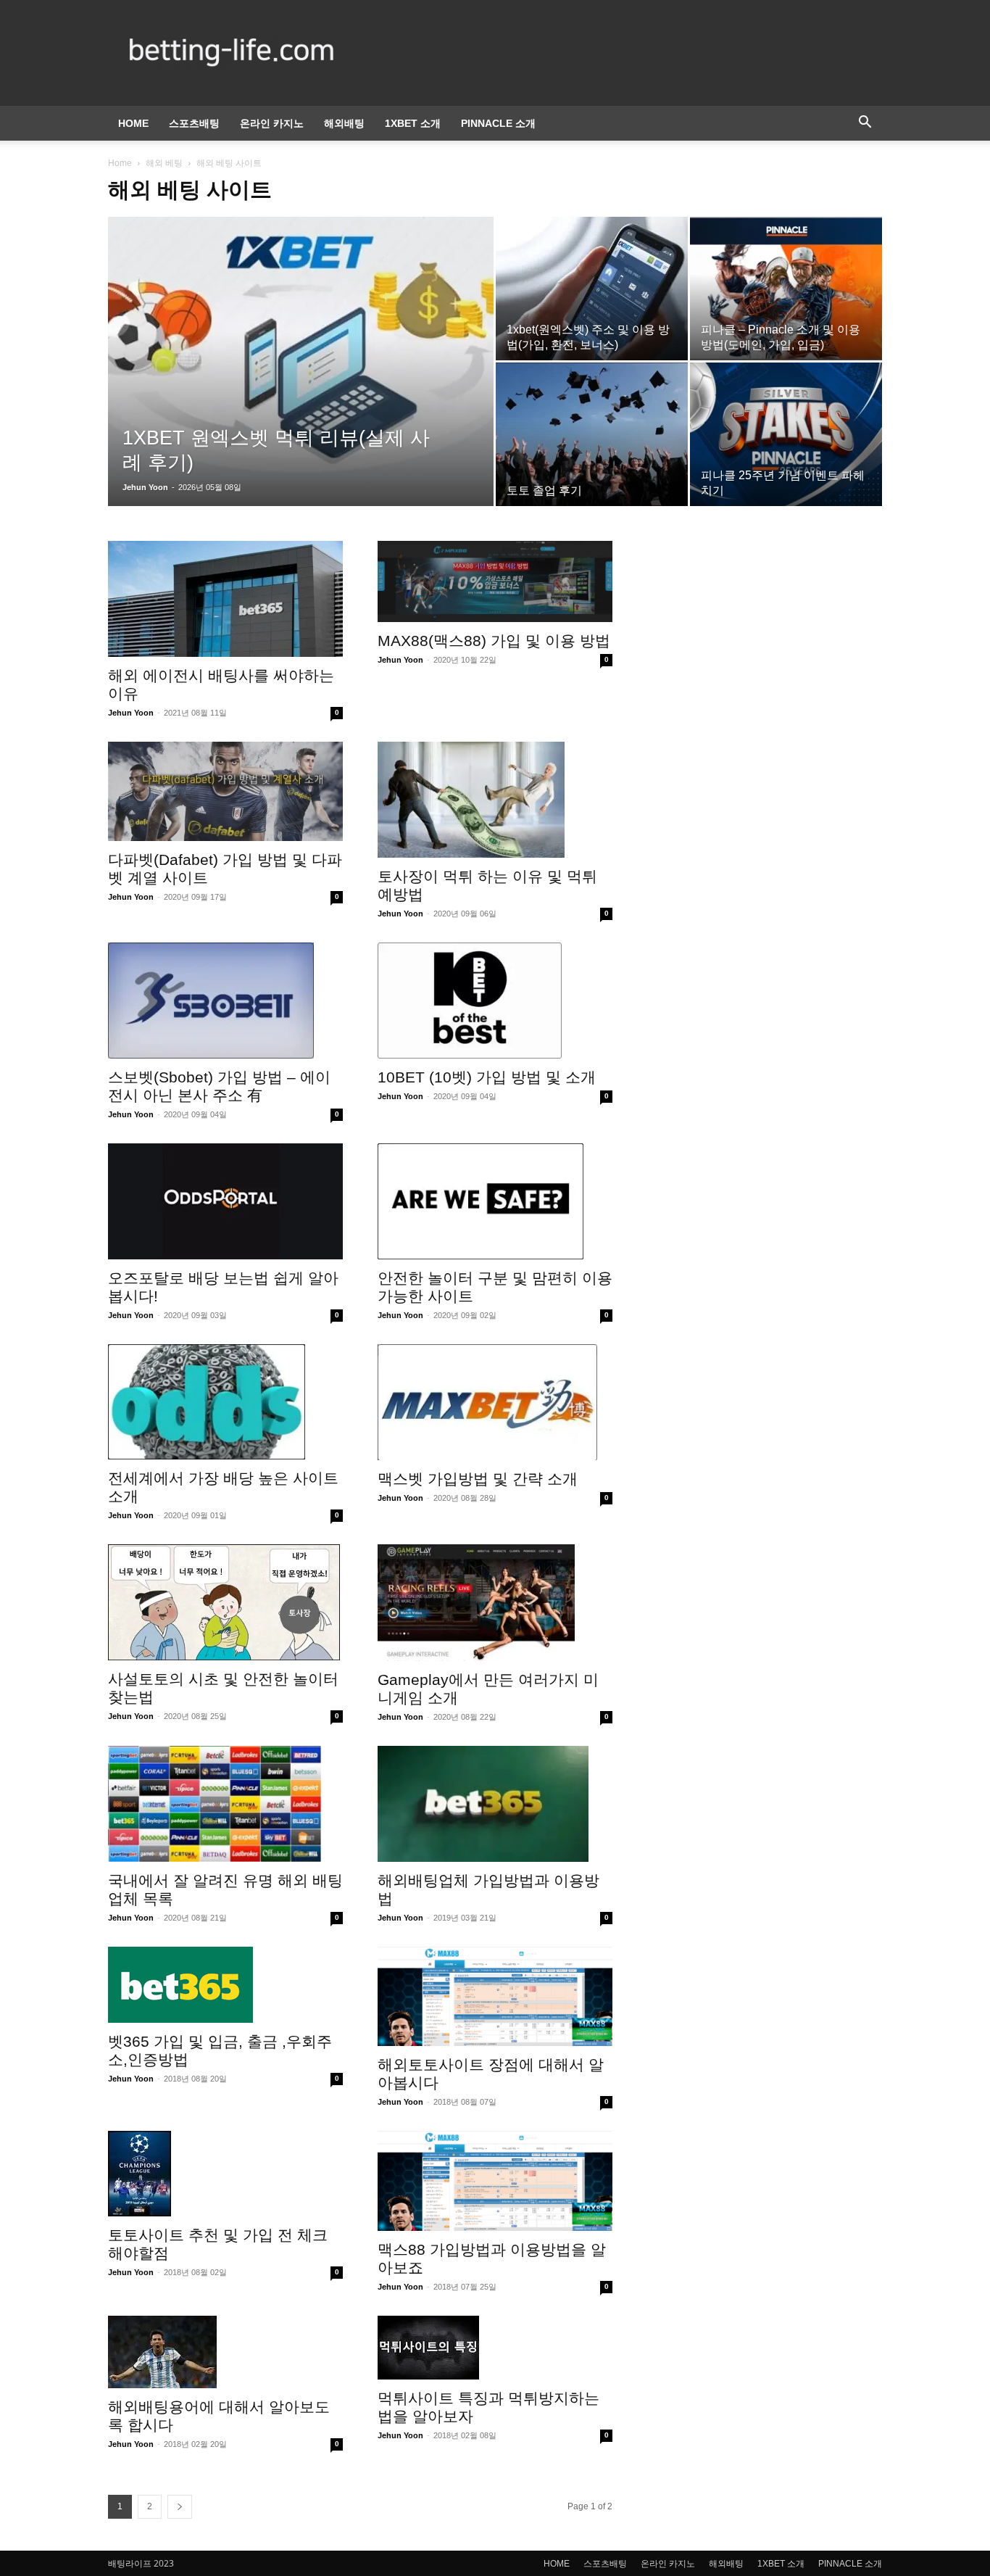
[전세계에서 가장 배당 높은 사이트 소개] (225, 1402)
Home (120, 163)
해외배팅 (344, 123)
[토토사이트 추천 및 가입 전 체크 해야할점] (225, 2174)
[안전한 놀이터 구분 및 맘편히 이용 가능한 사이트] (495, 1201)
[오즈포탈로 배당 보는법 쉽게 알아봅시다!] (225, 1201)
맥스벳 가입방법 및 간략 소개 (478, 1479)
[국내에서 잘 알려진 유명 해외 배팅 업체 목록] (225, 1804)
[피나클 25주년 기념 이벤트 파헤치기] (786, 434)
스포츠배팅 (194, 123)
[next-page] (180, 2507)
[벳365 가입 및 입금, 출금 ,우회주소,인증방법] (225, 1985)
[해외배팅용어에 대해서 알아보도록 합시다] (225, 2352)
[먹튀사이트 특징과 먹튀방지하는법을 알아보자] (495, 2348)
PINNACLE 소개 (498, 123)
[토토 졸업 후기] (592, 434)
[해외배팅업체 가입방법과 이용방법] (495, 1804)
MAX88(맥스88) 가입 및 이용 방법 (494, 641)
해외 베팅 (164, 163)
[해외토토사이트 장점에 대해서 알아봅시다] (495, 1996)
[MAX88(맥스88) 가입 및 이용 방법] (495, 581)
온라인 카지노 (272, 123)
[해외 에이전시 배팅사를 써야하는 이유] (225, 599)
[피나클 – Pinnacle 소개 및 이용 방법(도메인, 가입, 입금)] (786, 289)
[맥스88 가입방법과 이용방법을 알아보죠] (495, 2181)
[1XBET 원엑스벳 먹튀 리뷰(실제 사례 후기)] (301, 349)
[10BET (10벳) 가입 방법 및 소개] (495, 1001)
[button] (865, 124)
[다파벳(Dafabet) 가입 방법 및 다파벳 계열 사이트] (225, 791)
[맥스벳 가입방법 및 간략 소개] (495, 1402)
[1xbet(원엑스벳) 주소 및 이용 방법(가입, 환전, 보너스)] (592, 289)
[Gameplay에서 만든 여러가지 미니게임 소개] (495, 1602)
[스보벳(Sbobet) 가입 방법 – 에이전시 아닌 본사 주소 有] (225, 1001)
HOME (133, 123)
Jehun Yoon (145, 487)
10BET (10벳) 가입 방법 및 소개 (487, 1077)
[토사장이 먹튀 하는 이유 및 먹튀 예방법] (495, 800)
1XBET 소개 (413, 123)
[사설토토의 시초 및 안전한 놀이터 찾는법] (225, 1602)
